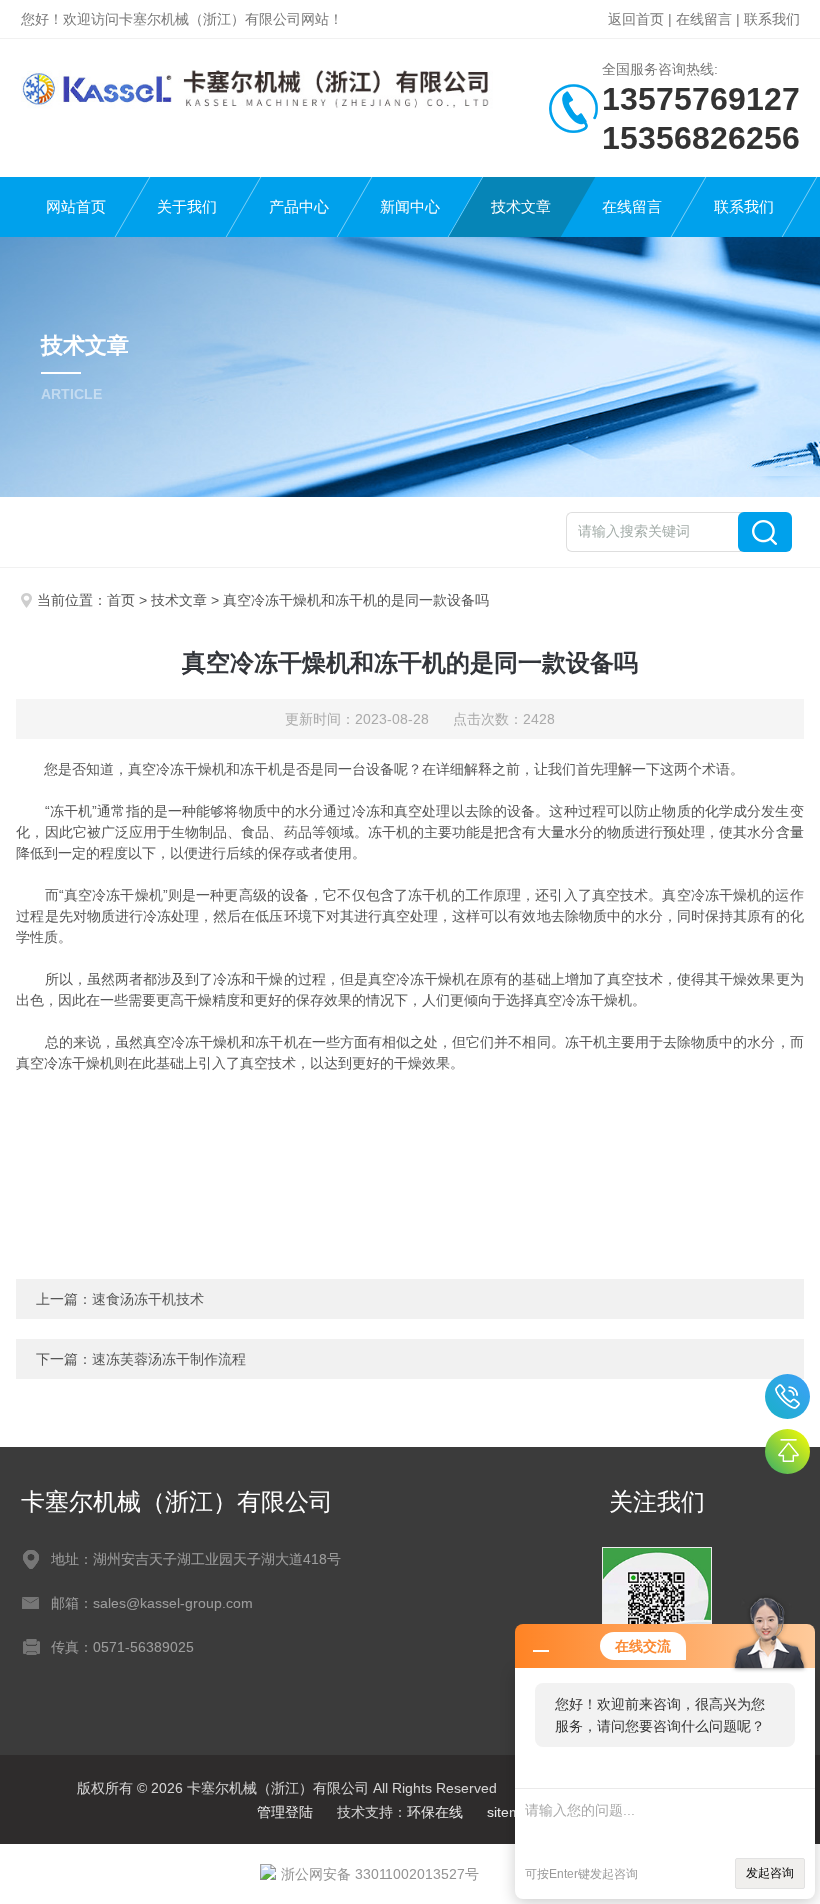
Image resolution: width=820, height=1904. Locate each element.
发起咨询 (770, 1873)
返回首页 (636, 19)
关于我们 (187, 206)
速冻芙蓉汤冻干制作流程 (169, 1359)
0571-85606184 (787, 1396)
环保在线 (435, 1812)
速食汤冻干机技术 (148, 1299)
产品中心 (299, 206)
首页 (121, 600)
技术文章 (521, 206)
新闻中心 (410, 206)
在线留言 (704, 19)
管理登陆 (285, 1812)
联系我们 (772, 19)
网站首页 (76, 206)
